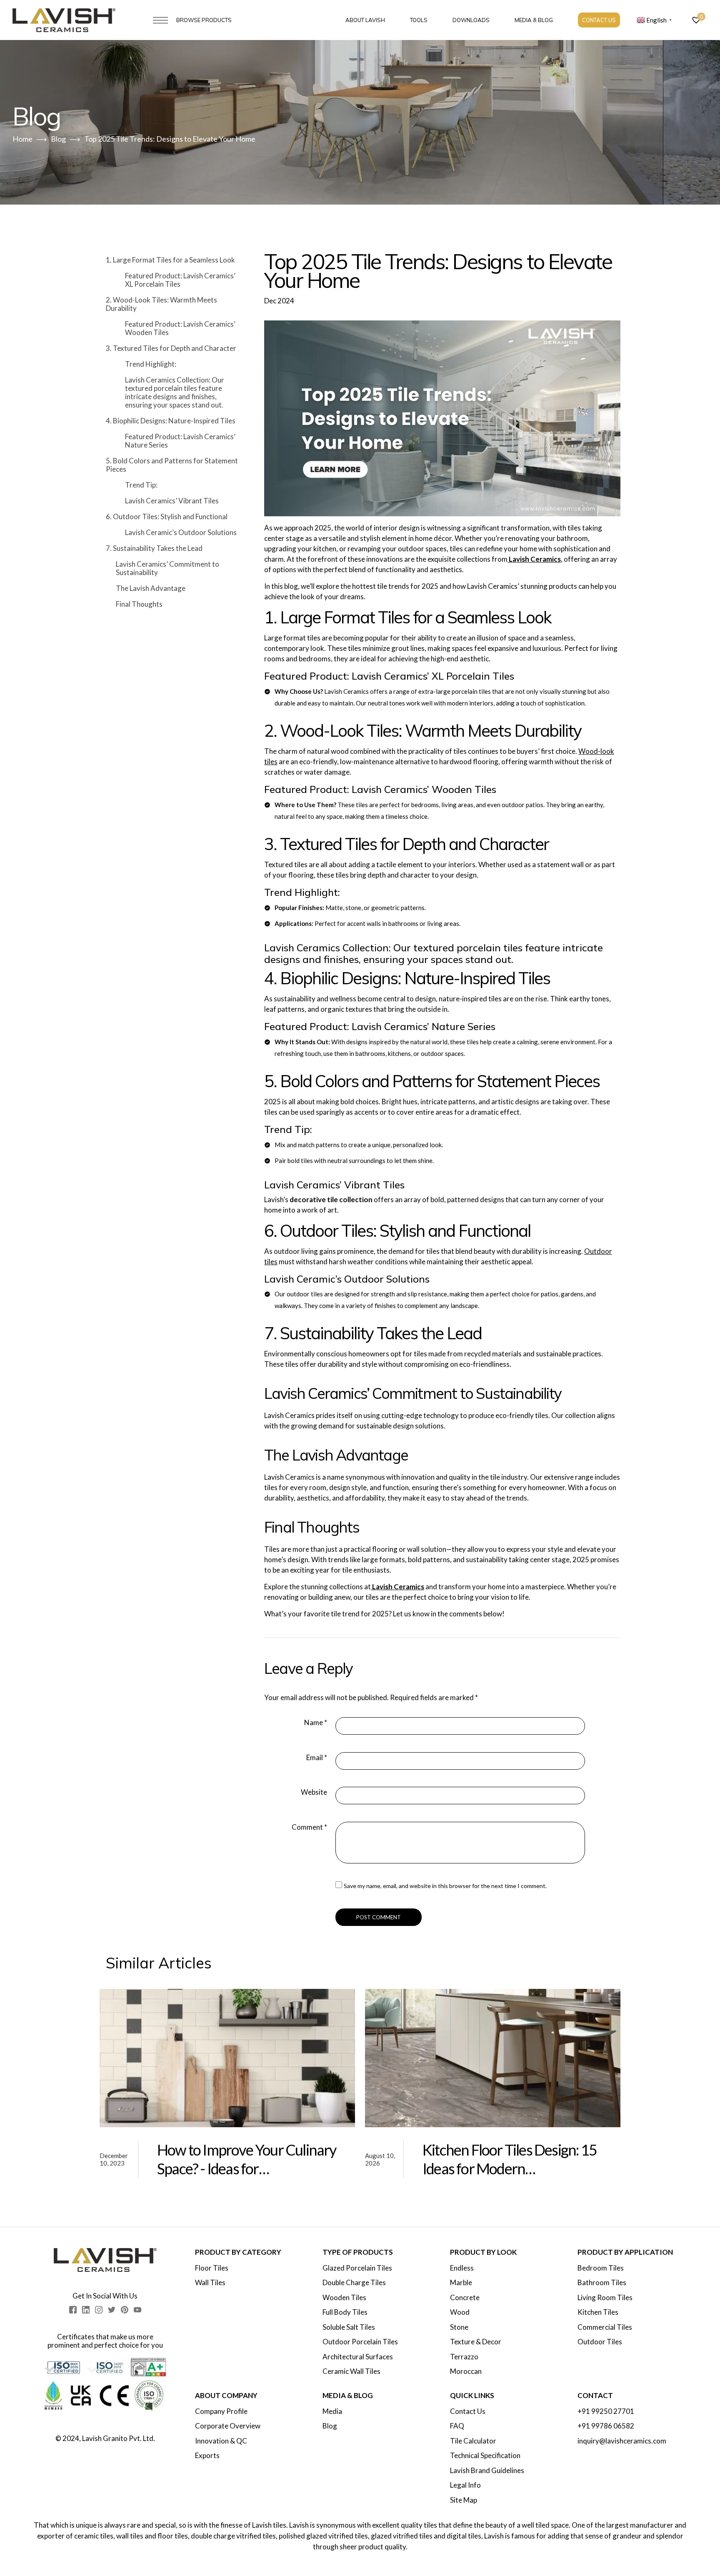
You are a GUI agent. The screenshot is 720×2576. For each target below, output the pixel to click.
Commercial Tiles (605, 2327)
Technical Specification (485, 2456)
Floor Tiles (212, 2268)
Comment (309, 1827)
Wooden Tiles (344, 2298)
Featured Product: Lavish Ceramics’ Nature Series (180, 441)
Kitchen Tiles (598, 2312)
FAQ (457, 2426)
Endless (462, 2268)
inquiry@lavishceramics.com (622, 2441)
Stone (459, 2327)
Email (317, 1757)
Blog (330, 2426)
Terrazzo (464, 2357)
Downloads (471, 20)
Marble (461, 2283)
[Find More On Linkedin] (86, 2310)
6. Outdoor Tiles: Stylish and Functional (167, 516)
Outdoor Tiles (600, 2342)
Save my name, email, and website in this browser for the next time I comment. (445, 1886)
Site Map (464, 2500)
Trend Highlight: (151, 364)
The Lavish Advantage (151, 588)
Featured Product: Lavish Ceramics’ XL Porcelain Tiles (180, 280)
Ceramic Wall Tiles (351, 2371)
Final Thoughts (139, 604)
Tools (419, 20)
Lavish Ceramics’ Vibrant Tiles (172, 501)
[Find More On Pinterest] (125, 2310)
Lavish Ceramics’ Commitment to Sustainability (167, 568)
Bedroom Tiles (601, 2268)
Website (314, 1792)
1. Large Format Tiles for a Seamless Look (170, 260)
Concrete (465, 2298)
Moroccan (466, 2371)
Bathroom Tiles (602, 2283)
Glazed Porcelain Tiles (357, 2268)
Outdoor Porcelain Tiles (360, 2342)
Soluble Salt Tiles (349, 2327)
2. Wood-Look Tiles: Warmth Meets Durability (161, 304)
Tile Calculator (473, 2441)
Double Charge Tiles (354, 2283)
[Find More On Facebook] (73, 2310)
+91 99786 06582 (606, 2426)
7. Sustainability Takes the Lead (154, 548)
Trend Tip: (141, 485)
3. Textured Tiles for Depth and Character (171, 348)
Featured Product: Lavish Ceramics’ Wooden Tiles (180, 328)
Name (316, 1722)
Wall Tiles (210, 2283)
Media (332, 2411)
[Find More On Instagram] (99, 2310)
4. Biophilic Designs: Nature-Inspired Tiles (171, 421)
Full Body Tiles (345, 2312)
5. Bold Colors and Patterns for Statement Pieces (172, 465)
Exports (207, 2456)
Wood (460, 2312)
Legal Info (465, 2485)
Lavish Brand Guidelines (487, 2471)
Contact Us (599, 20)
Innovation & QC (221, 2441)
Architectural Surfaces (358, 2357)
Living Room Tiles (605, 2298)
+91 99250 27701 (606, 2411)
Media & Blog (534, 20)
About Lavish (365, 20)
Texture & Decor (476, 2342)
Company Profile (221, 2411)
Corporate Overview (228, 2426)
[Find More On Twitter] (112, 2310)
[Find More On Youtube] (137, 2310)
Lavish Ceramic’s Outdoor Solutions (181, 532)
